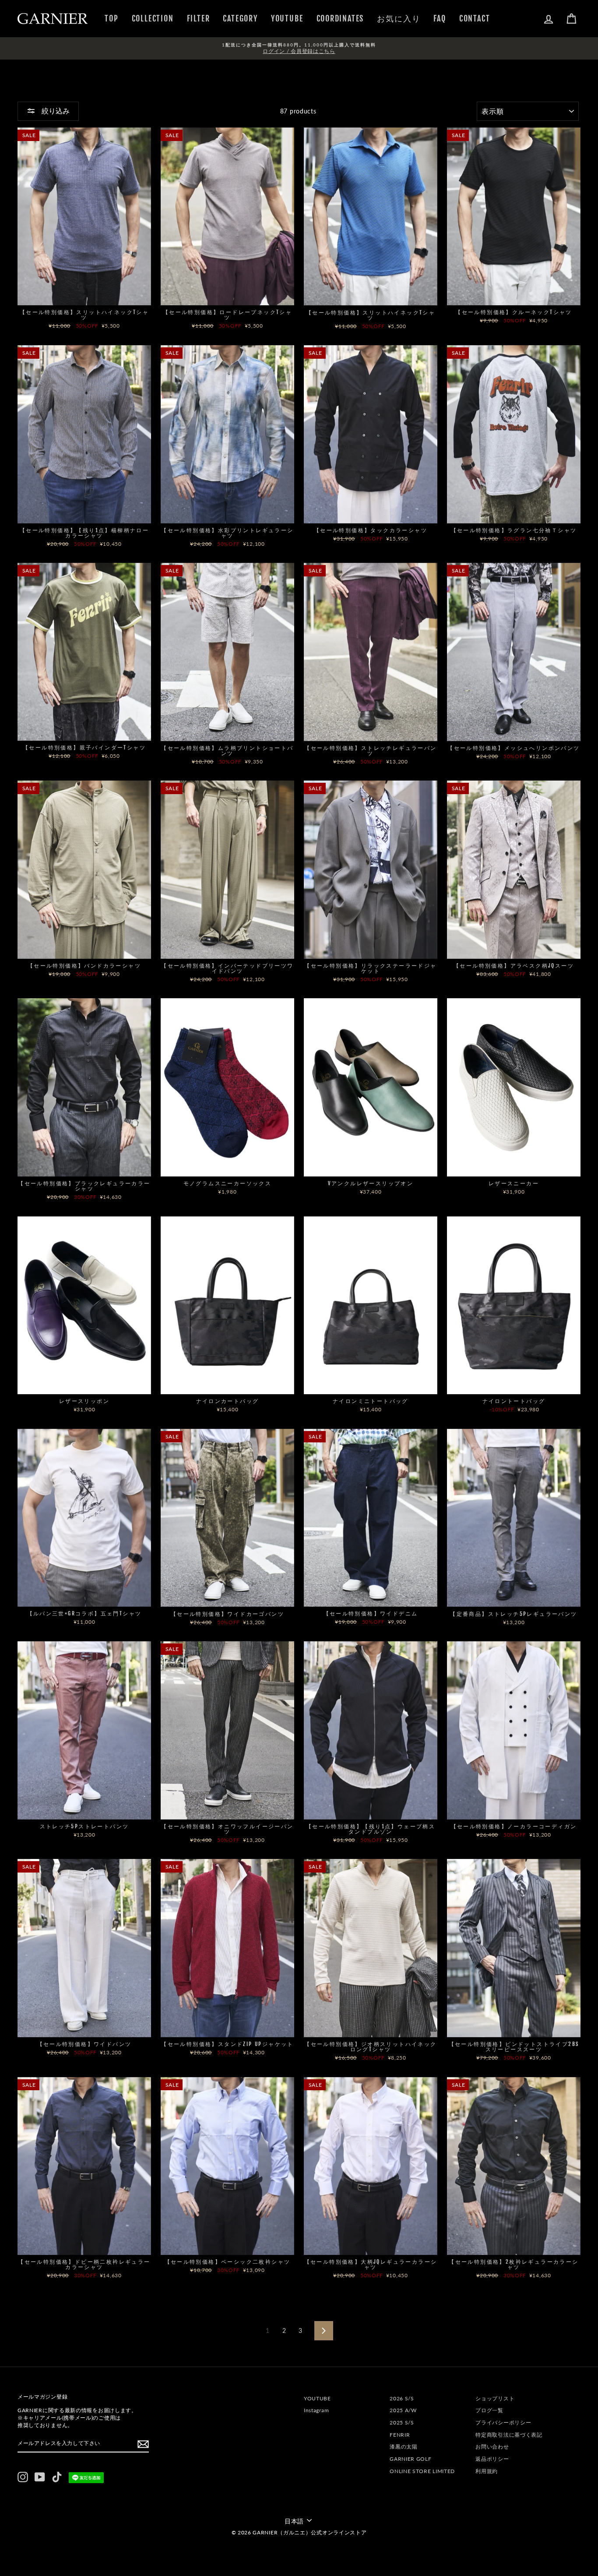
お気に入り (399, 18)
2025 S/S (402, 2422)
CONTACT (475, 18)
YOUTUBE (287, 18)
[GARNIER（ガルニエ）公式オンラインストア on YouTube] (40, 2477)
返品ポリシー (492, 2459)
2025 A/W (403, 2410)
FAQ (440, 18)
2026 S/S (402, 2398)
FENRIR (400, 2435)
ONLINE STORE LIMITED (422, 2471)
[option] (299, 48)
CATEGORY (240, 18)
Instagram (316, 2410)
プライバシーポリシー (503, 2422)
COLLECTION (153, 18)
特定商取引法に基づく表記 (509, 2435)
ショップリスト (495, 2398)
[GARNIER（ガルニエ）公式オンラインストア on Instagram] (23, 2477)
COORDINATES (340, 18)
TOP (111, 18)
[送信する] (143, 2444)
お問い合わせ (492, 2447)
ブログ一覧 (489, 2410)
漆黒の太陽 (404, 2447)
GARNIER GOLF (410, 2459)
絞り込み (55, 111)
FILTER (199, 18)
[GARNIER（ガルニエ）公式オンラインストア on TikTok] (57, 2477)
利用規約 (487, 2471)
